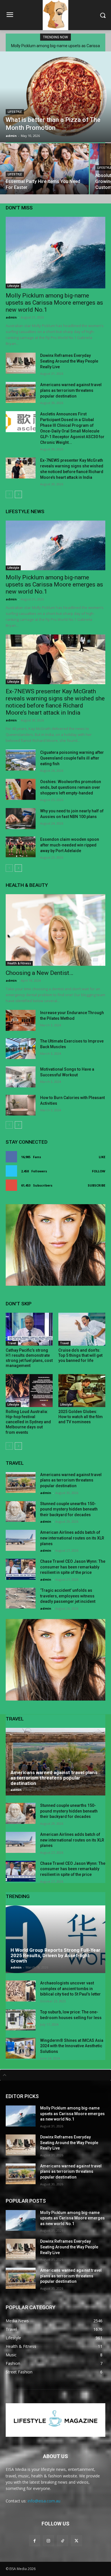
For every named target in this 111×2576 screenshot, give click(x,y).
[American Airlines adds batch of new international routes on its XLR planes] (21, 1540)
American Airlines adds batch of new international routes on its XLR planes (72, 1538)
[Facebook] (35, 2541)
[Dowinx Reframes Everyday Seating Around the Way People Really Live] (21, 363)
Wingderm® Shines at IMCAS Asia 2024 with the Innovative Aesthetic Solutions (72, 2046)
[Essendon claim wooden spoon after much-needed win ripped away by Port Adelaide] (21, 847)
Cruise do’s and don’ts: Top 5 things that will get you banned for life (80, 1355)
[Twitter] (76, 2541)
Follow (99, 1171)
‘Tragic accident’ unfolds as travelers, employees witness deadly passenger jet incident (68, 1596)
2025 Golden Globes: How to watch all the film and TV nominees (81, 1417)
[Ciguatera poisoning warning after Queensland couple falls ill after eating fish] (21, 760)
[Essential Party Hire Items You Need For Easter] (44, 169)
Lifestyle (15, 112)
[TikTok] (62, 2541)
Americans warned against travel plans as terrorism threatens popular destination (71, 390)
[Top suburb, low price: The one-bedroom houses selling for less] (21, 2020)
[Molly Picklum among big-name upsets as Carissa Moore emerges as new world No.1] (55, 253)
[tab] (55, 2075)
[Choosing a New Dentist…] (55, 930)
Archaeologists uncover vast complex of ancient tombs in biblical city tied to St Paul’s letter (70, 1989)
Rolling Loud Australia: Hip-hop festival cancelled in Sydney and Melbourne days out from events (28, 1422)
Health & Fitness (19, 963)
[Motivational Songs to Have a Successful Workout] (21, 1077)
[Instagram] (49, 2541)
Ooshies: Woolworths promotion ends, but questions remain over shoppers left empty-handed (71, 787)
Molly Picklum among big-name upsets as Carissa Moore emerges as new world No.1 (54, 303)
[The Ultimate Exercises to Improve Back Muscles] (21, 1049)
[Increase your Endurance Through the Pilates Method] (21, 1020)
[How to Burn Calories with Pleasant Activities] (21, 1105)
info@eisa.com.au (44, 2501)
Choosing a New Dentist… (39, 973)
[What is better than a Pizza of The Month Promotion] (55, 97)
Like (102, 1157)
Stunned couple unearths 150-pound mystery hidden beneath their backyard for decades (69, 1509)
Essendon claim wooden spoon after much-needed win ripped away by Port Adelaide (70, 845)
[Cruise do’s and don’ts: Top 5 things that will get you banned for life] (82, 1329)
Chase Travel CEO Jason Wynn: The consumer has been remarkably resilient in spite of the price (73, 1567)
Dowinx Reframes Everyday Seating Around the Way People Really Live (69, 361)
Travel (12, 1343)
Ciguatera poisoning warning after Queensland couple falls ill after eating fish (72, 758)
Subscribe (96, 1185)
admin (11, 317)
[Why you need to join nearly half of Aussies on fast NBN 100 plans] (21, 819)
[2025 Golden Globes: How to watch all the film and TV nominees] (82, 1391)
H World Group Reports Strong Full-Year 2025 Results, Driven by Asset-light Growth (55, 1955)
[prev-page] (9, 494)
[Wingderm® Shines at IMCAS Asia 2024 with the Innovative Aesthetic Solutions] (21, 2048)
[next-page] (18, 494)
